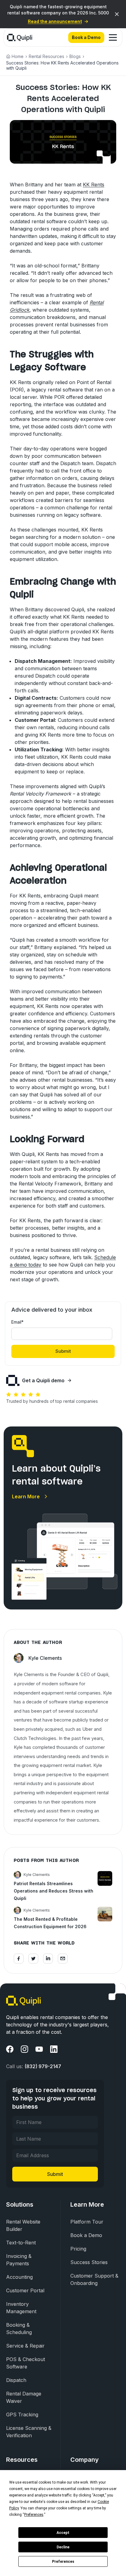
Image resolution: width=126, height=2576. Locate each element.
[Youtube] (39, 2049)
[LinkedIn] (54, 2049)
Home (18, 56)
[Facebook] (10, 2049)
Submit (55, 2174)
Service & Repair (25, 2346)
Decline (63, 2547)
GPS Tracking (22, 2415)
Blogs (75, 56)
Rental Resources (46, 56)
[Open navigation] (113, 37)
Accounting (19, 2277)
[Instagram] (24, 2049)
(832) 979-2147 (43, 2066)
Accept (63, 2533)
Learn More (26, 1496)
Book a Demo (86, 37)
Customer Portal (25, 2290)
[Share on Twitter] (33, 1959)
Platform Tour (87, 2222)
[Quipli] (20, 37)
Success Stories (89, 2262)
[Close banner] (117, 14)
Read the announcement (55, 21)
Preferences (63, 2562)
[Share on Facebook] (19, 1959)
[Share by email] (63, 1959)
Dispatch (16, 2380)
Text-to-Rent (21, 2243)
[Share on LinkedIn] (48, 1959)
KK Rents (94, 185)
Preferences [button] (34, 2515)
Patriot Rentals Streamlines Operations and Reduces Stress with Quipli (54, 1891)
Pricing (78, 2249)
